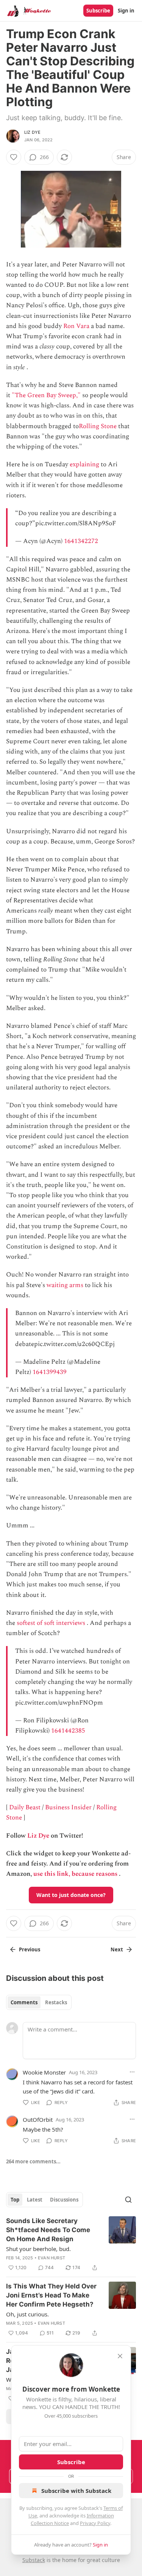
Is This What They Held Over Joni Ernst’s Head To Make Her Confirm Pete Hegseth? (51, 2295)
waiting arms (65, 1285)
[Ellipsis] (132, 2072)
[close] (120, 2356)
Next (117, 1949)
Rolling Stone (98, 426)
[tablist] (39, 2002)
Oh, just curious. (27, 2314)
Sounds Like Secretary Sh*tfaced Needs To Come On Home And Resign (48, 2230)
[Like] (14, 157)
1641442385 (68, 1731)
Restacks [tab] (56, 2002)
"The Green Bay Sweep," (46, 395)
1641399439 (50, 1372)
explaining (84, 464)
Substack (34, 2560)
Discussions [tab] (64, 2200)
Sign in (126, 11)
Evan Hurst (51, 2258)
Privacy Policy (95, 2523)
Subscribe (98, 11)
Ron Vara (76, 326)
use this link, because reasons (75, 1874)
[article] (71, 2244)
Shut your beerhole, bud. (38, 2249)
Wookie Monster (44, 2072)
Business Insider (68, 1807)
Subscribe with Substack (76, 2491)
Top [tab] (15, 2200)
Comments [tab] (24, 2002)
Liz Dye (32, 132)
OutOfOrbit (38, 2120)
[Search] (128, 2200)
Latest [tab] (35, 2200)
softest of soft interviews (51, 1623)
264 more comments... (33, 2161)
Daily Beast (25, 1807)
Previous (30, 1949)
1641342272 (81, 541)
